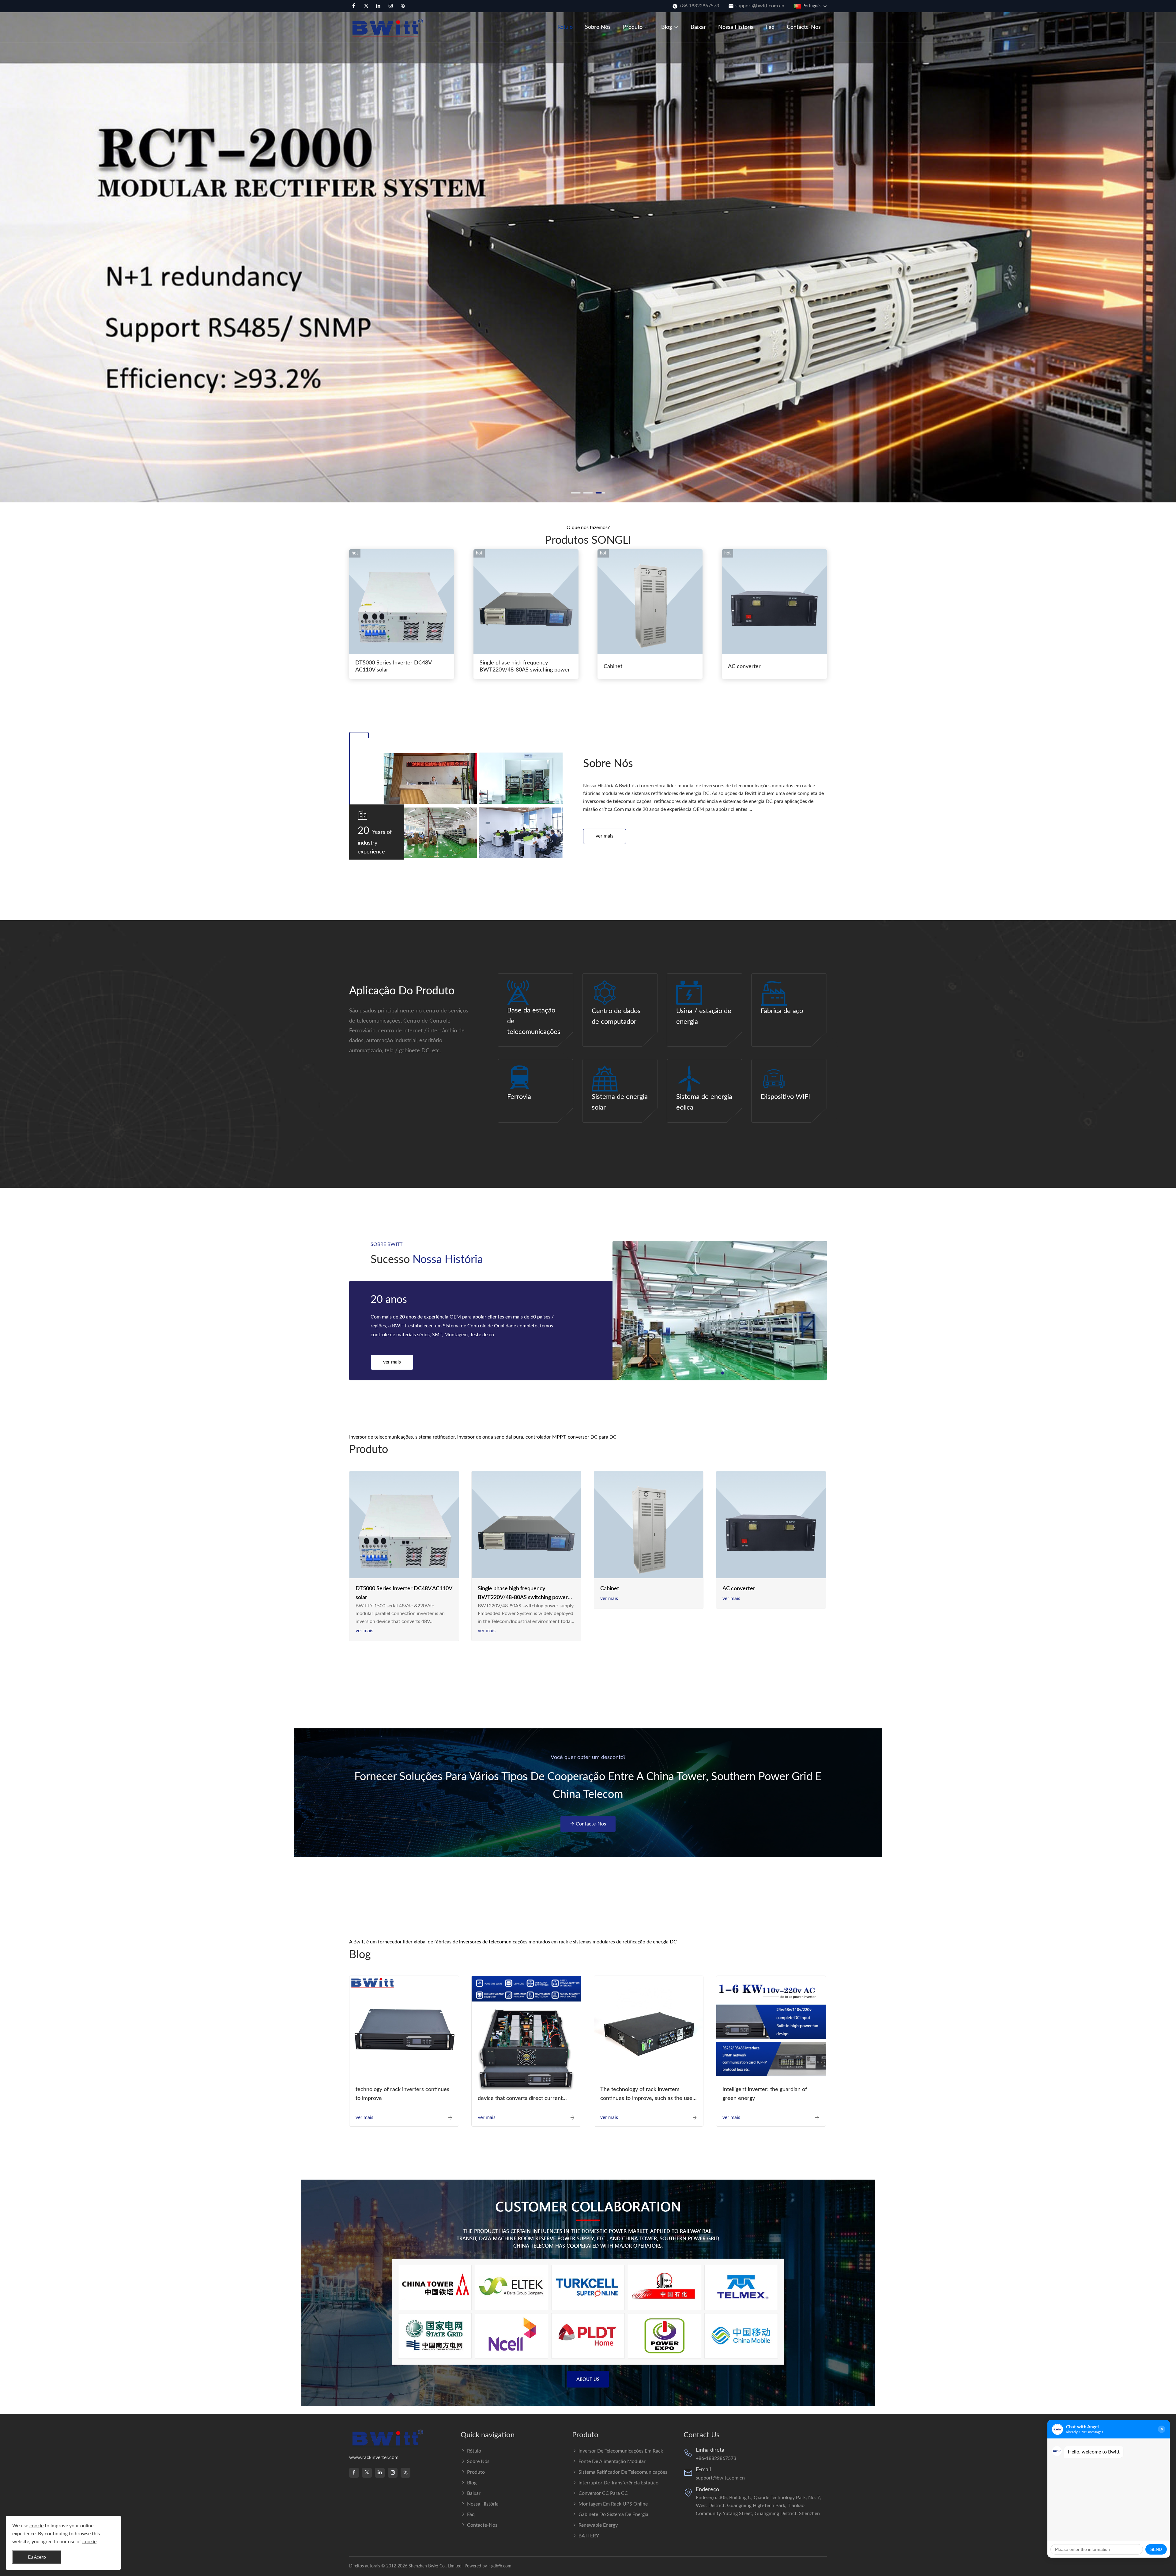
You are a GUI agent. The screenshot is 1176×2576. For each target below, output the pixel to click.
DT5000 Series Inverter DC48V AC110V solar (393, 666)
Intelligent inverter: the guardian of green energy (765, 2094)
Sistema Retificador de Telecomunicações (623, 2472)
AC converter (744, 667)
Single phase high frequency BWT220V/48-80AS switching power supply (523, 1594)
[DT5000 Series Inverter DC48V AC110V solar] (404, 1526)
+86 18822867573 (699, 6)
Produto (633, 27)
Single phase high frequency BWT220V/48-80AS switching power (525, 666)
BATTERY (589, 2536)
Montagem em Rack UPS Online (613, 2504)
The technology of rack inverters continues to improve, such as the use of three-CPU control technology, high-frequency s (647, 2095)
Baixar (698, 27)
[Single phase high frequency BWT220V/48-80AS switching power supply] (526, 1526)
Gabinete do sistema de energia (613, 2514)
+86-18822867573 (716, 2458)
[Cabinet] (649, 1526)
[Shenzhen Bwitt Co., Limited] (389, 27)
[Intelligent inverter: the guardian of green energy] (771, 2030)
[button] (8, 240)
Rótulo (565, 27)
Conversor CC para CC (603, 2493)
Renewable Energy (598, 2525)
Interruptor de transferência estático (618, 2483)
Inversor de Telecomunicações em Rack (621, 2451)
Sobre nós (598, 27)
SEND (1156, 2549)
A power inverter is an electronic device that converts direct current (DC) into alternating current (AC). (520, 2095)
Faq (770, 27)
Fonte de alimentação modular (612, 2461)
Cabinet (613, 667)
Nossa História (736, 27)
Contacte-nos (804, 27)
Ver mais (605, 836)
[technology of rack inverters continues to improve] (404, 2031)
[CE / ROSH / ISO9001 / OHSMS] (720, 1311)
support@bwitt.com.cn (760, 6)
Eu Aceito (37, 2557)
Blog (667, 27)
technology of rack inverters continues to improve (402, 2094)
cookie (36, 2526)
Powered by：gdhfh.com (488, 2566)
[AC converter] (771, 1526)
